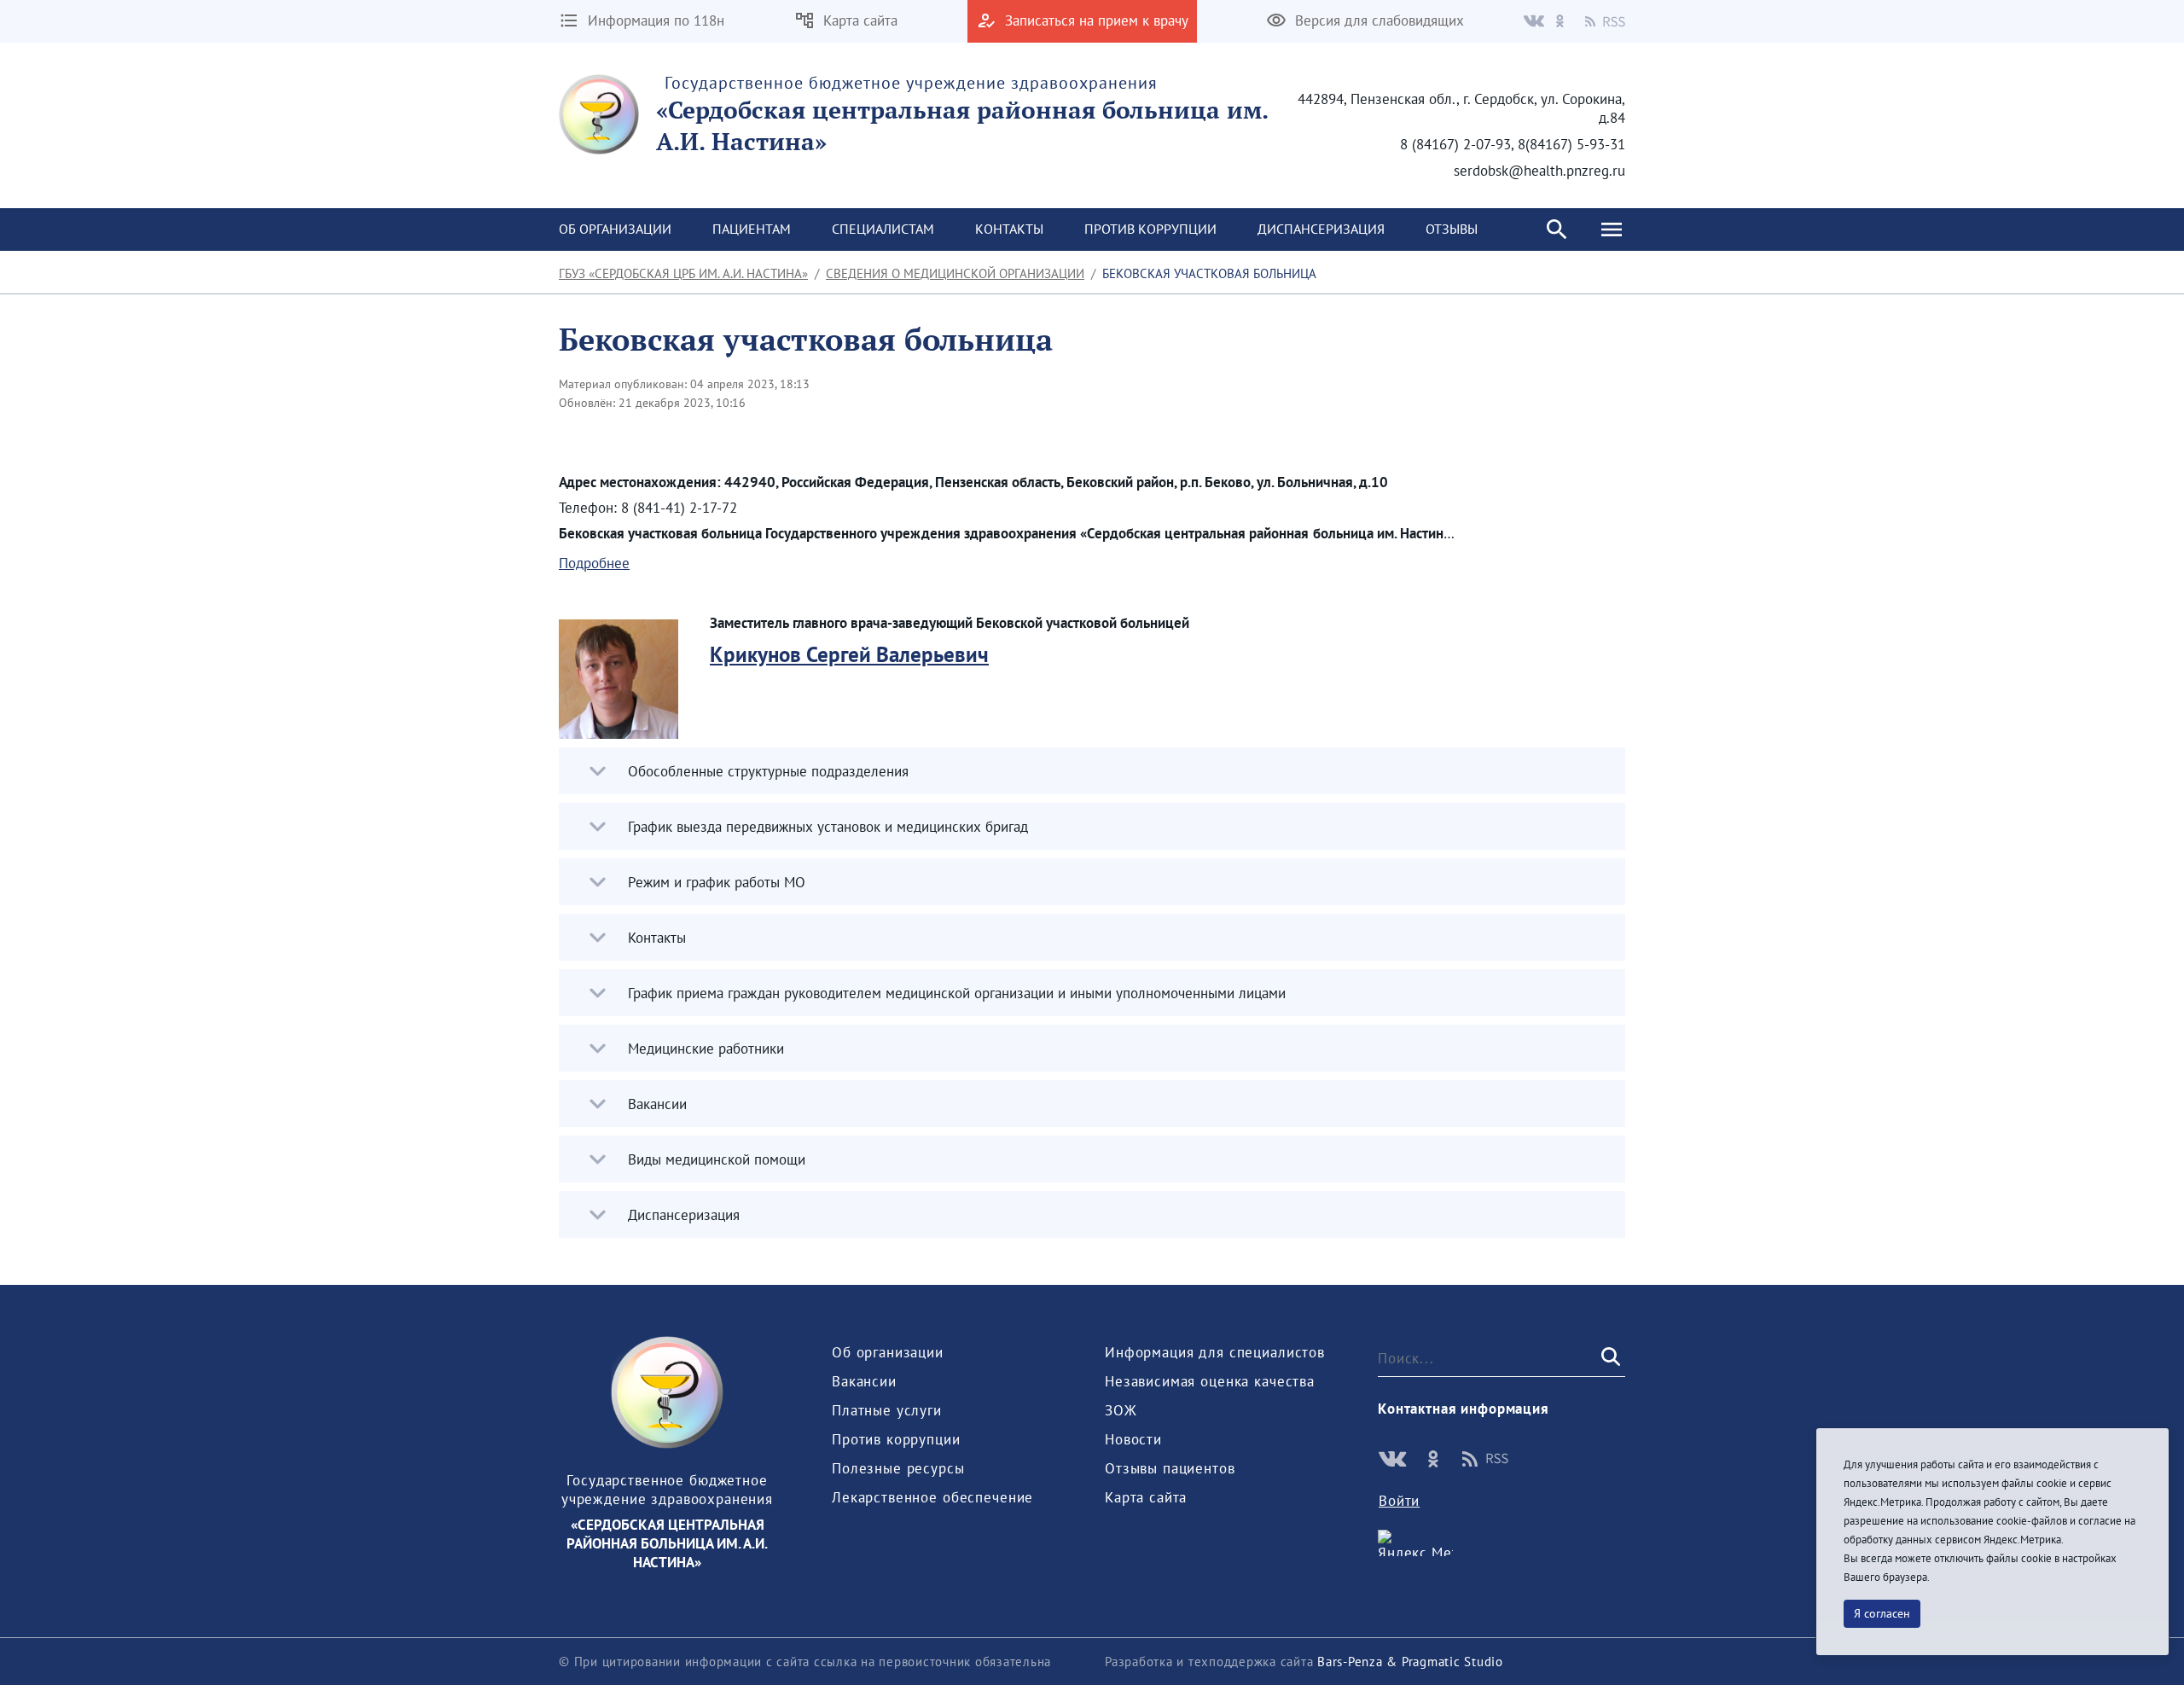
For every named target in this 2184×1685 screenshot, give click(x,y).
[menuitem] (615, 230)
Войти (1399, 1501)
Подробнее (594, 563)
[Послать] (1609, 1357)
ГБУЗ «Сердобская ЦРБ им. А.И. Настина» (683, 273)
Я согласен (1882, 1613)
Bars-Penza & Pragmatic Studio (1410, 1662)
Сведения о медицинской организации (955, 273)
